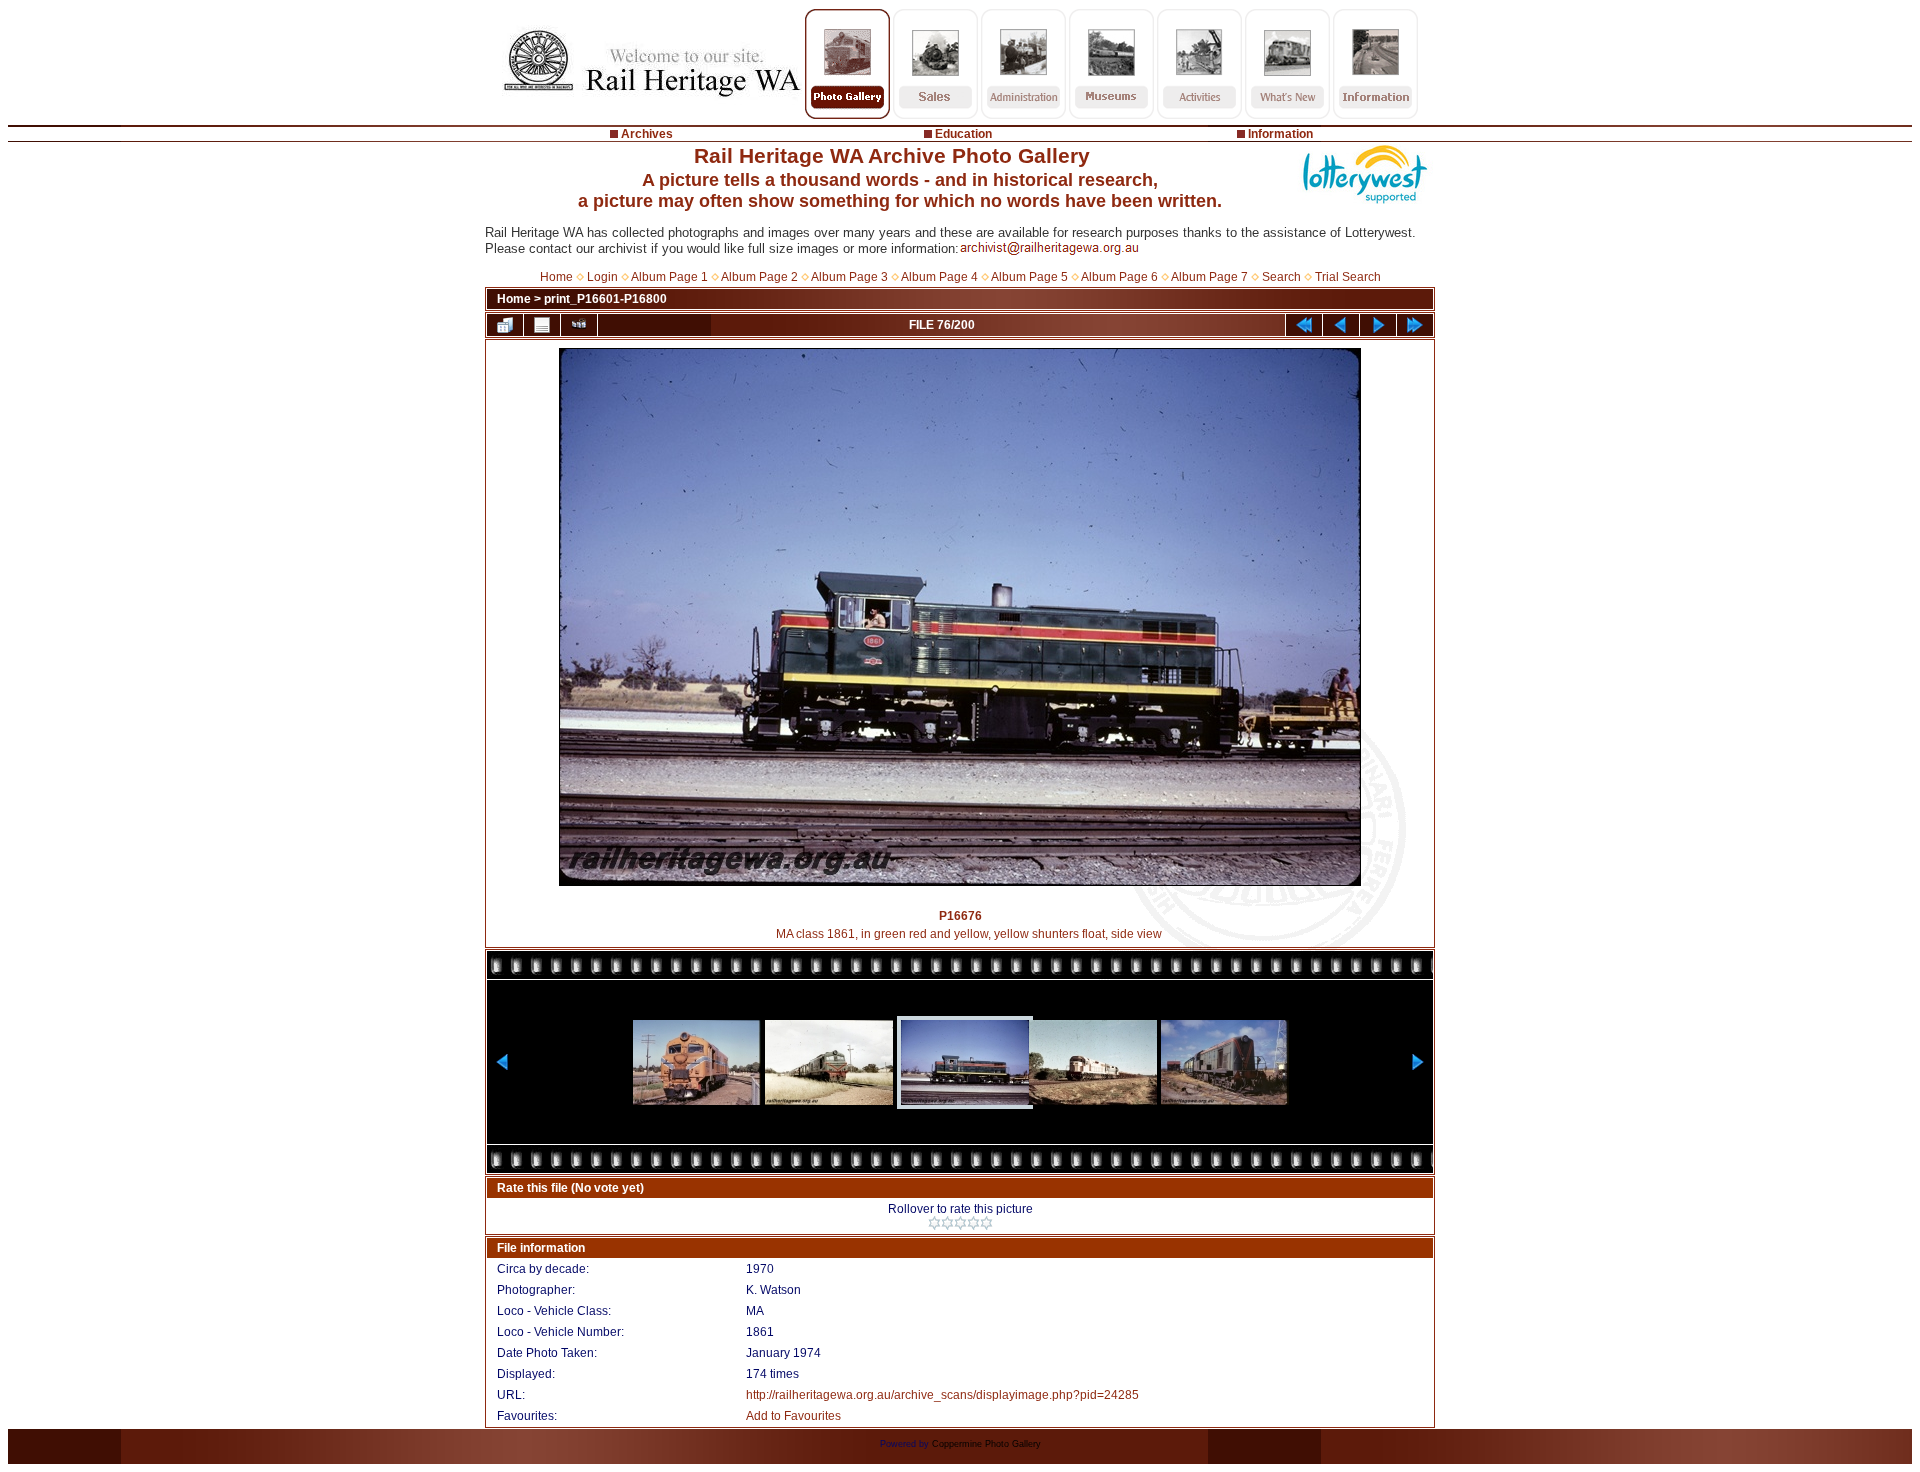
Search (1281, 277)
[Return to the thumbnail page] (505, 325)
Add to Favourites (793, 1416)
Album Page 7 (1209, 277)
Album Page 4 (939, 277)
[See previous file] (1341, 325)
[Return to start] (1304, 325)
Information (1280, 134)
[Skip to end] (1415, 325)
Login (602, 277)
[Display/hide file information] (542, 325)
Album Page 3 (849, 277)
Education (963, 134)
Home (556, 277)
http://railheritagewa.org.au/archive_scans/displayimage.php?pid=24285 (942, 1395)
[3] (960, 1223)
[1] (934, 1223)
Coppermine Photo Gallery (986, 1444)
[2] (947, 1223)
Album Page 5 (1029, 277)
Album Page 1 (669, 277)
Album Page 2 (759, 277)
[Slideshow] (579, 325)
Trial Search (1348, 277)
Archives (647, 134)
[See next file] (1378, 325)
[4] (973, 1223)
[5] (986, 1223)
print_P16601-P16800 (605, 299)
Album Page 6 (1119, 277)
